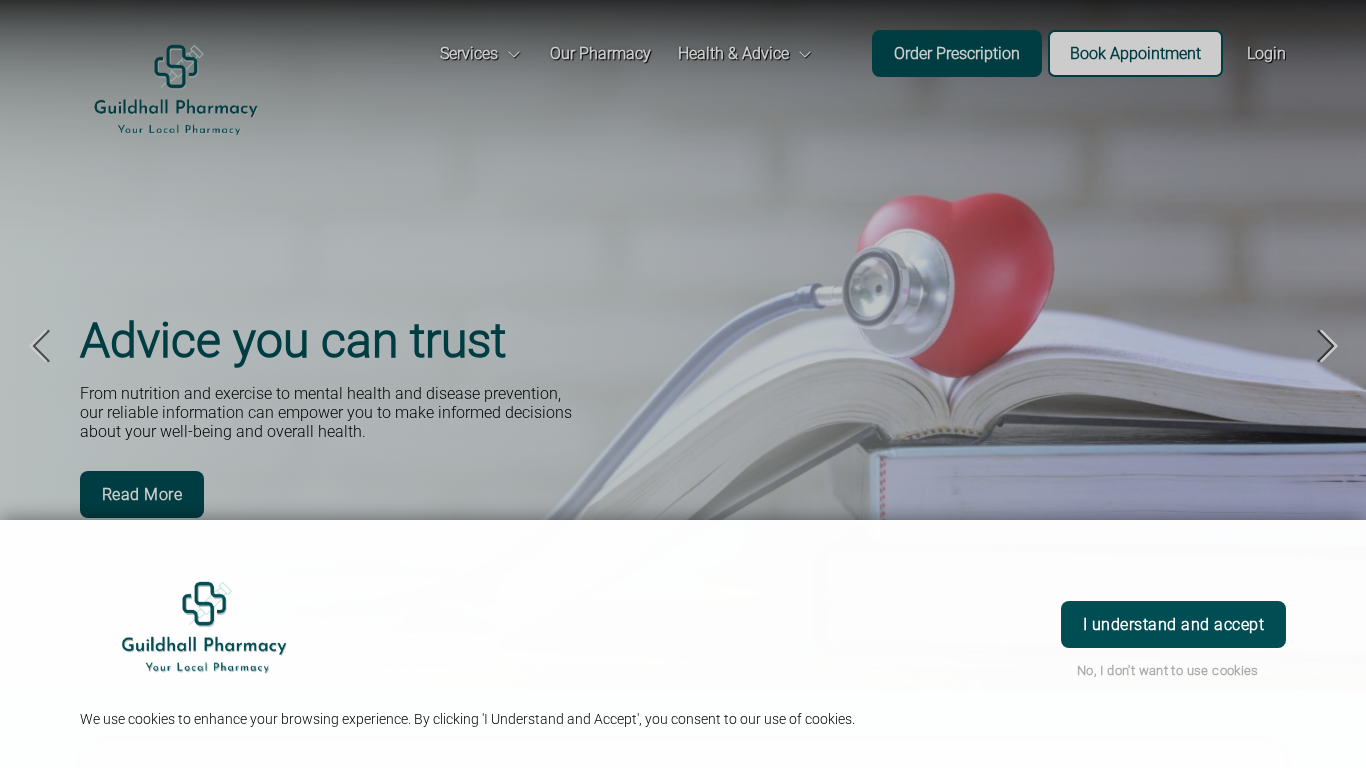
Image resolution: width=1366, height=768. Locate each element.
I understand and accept (1173, 624)
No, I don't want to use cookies (1168, 670)
